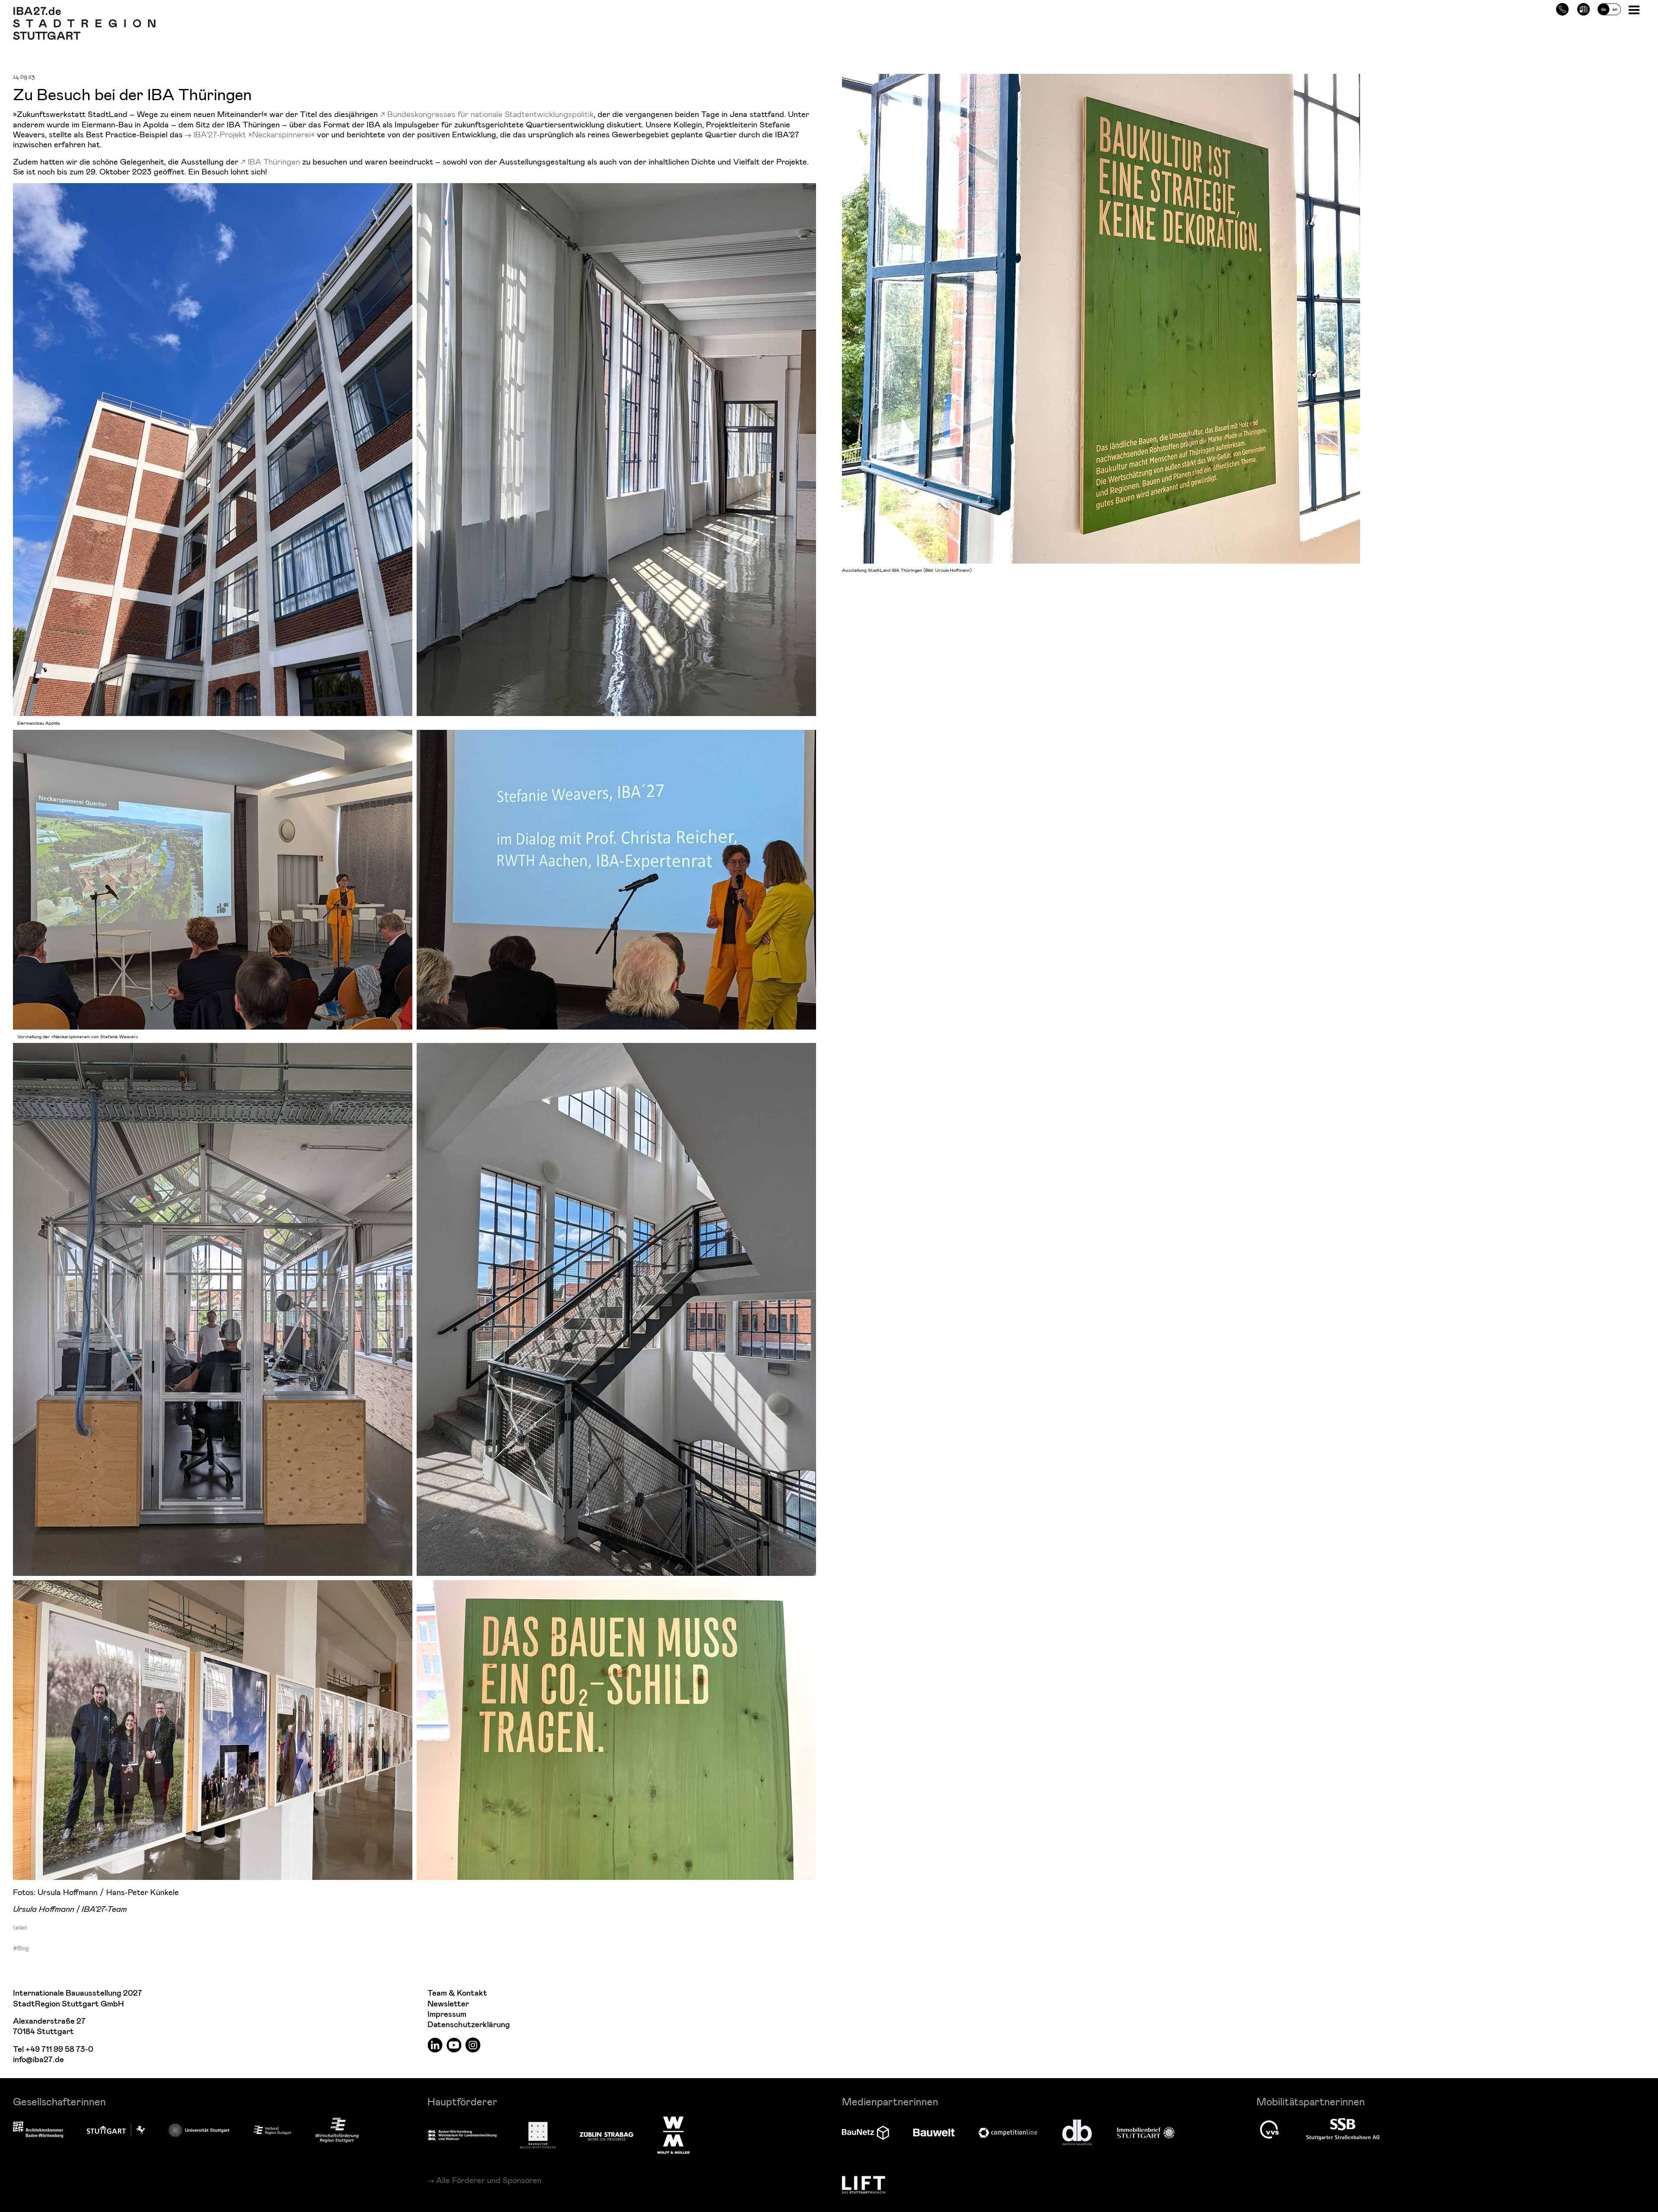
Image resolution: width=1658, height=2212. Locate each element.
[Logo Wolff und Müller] (673, 2135)
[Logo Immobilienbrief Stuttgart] (1146, 2133)
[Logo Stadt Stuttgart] (116, 2130)
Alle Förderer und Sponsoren (489, 2180)
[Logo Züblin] (606, 2135)
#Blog (21, 1948)
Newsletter (448, 2004)
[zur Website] (272, 2130)
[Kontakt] (1562, 8)
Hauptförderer (462, 2101)
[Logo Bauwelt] (934, 2133)
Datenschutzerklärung (469, 2025)
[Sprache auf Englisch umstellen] (1609, 8)
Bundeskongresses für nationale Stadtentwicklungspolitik (490, 114)
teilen (20, 1927)
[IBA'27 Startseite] (84, 11)
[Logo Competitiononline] (1008, 2133)
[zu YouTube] (454, 2044)
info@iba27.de (38, 2060)
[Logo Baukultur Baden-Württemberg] (538, 2135)
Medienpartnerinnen (890, 2101)
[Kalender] (1584, 8)
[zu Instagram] (473, 2044)
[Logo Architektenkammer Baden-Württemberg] (38, 2130)
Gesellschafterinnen (59, 2101)
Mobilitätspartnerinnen (1311, 2101)
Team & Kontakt (457, 1993)
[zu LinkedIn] (435, 2044)
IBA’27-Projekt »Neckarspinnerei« (254, 134)
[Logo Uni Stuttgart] (199, 2130)
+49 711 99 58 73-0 (59, 2049)
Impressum (447, 2014)
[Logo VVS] (1269, 2130)
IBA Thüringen (274, 161)
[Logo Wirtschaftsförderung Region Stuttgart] (337, 2130)
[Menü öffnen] (1635, 9)
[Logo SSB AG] (1343, 2130)
